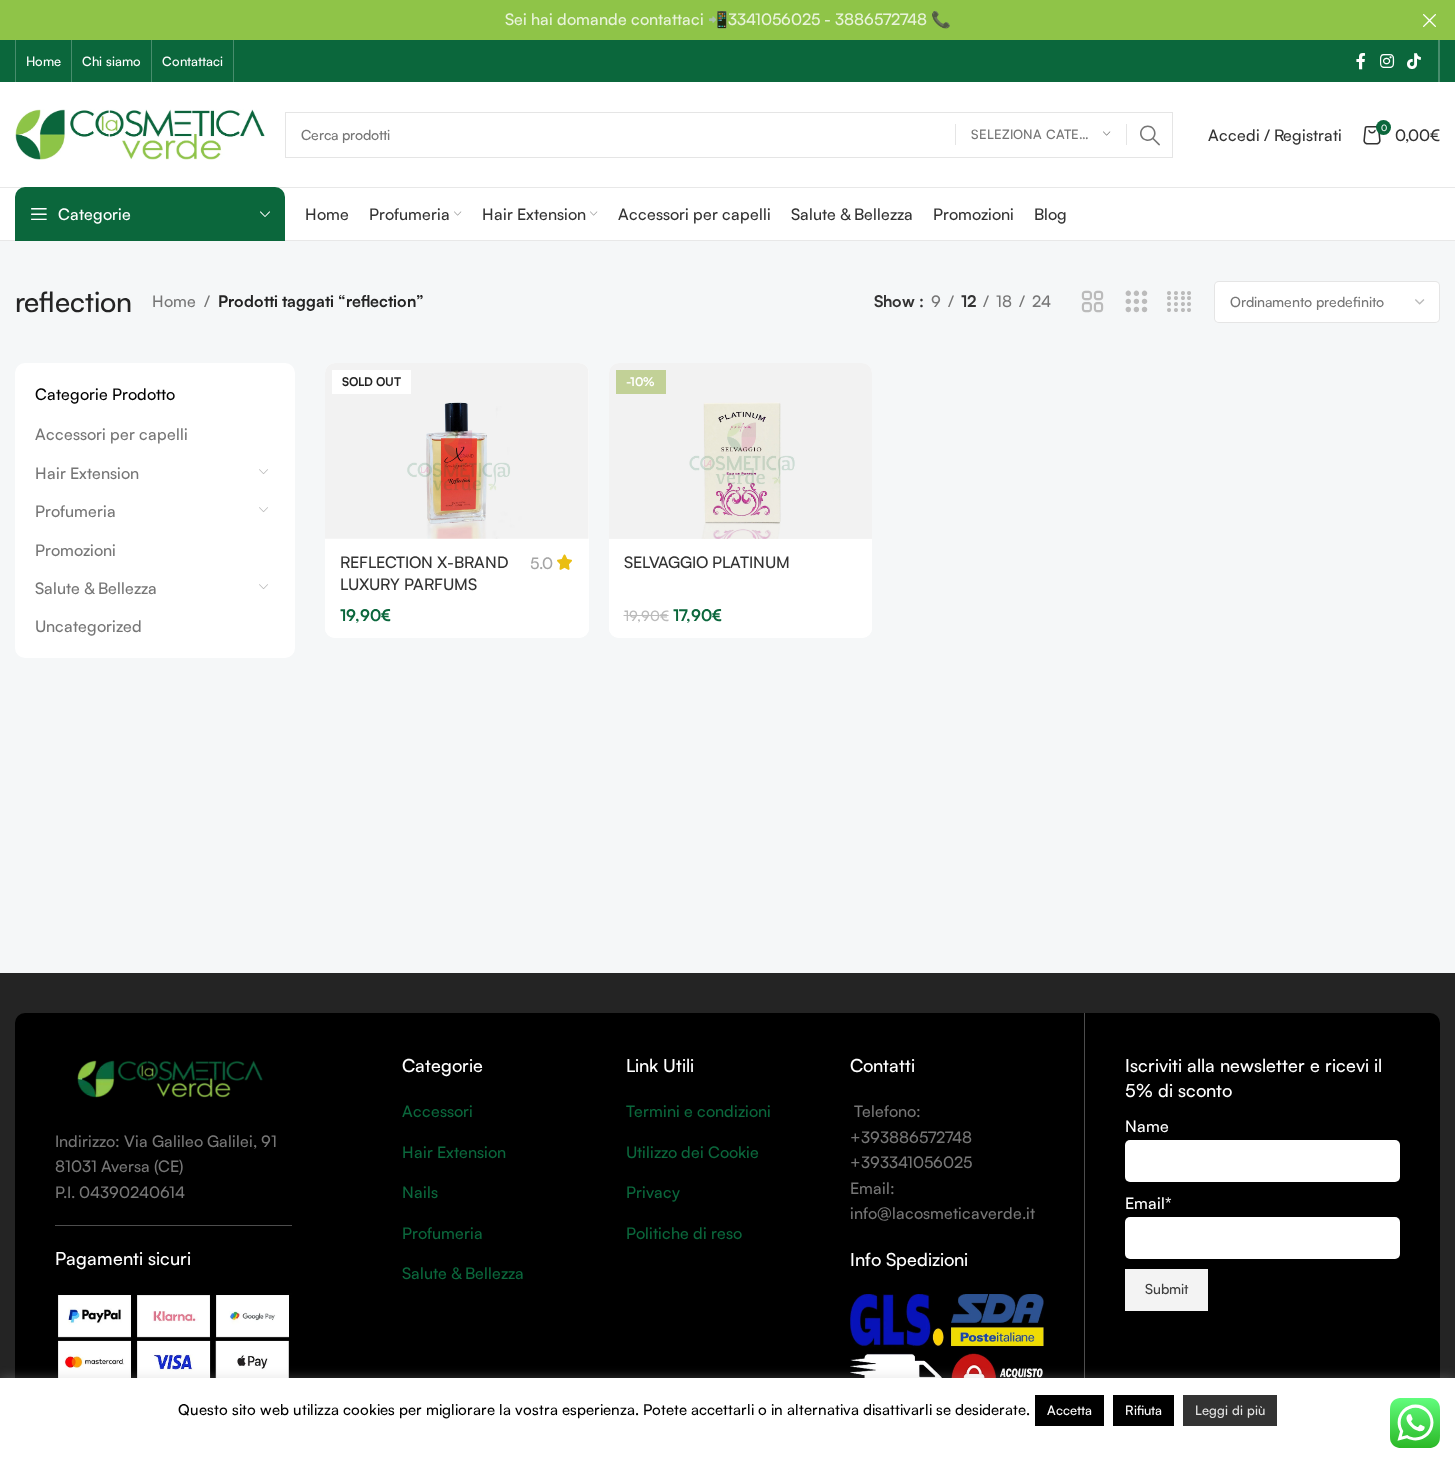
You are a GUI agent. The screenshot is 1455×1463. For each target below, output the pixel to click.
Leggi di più (1230, 1410)
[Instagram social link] (1386, 61)
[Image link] (170, 1078)
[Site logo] (140, 132)
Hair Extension (87, 473)
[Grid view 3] (1136, 302)
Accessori (437, 1111)
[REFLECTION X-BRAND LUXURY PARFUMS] (457, 451)
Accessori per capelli (111, 434)
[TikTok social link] (1414, 61)
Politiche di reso (684, 1233)
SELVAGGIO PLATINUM (707, 562)
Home (174, 301)
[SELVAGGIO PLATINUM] (741, 451)
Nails (420, 1192)
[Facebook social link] (1361, 61)
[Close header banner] (1430, 20)
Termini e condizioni (698, 1111)
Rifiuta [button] (1143, 1410)
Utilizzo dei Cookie (692, 1152)
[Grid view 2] (1092, 302)
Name (1147, 1126)
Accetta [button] (1069, 1410)
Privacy (653, 1192)
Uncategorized (88, 626)
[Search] (1150, 135)
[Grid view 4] (1179, 302)
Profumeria (75, 511)
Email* (1148, 1203)
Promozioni (75, 550)
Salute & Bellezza (96, 588)
